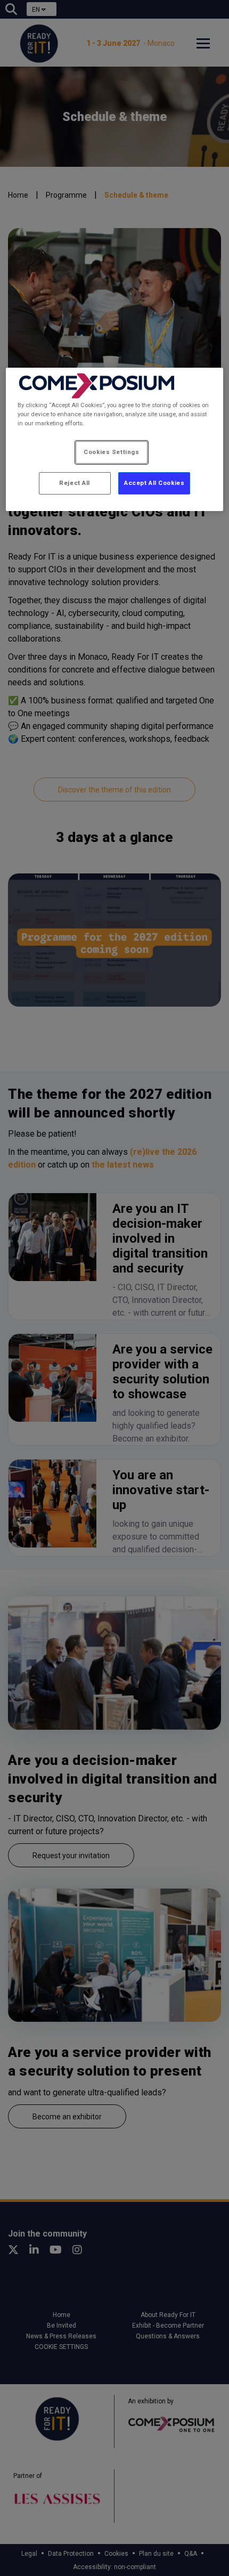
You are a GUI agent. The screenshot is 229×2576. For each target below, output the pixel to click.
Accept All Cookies (154, 483)
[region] (115, 439)
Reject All (75, 483)
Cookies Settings (111, 452)
